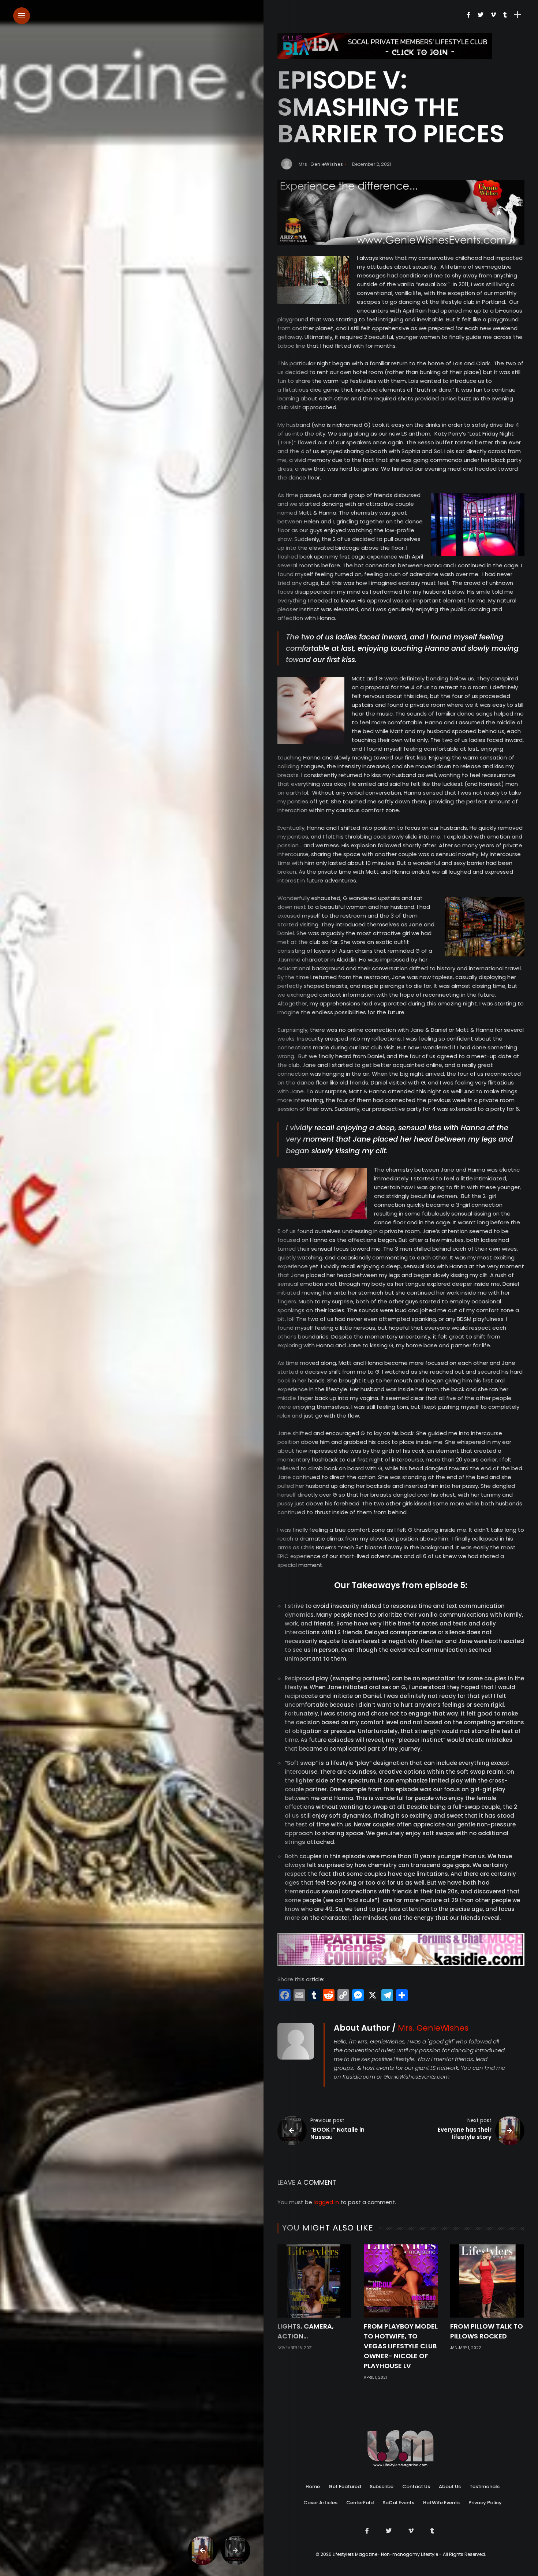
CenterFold (360, 2503)
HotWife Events (441, 2503)
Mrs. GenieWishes (321, 164)
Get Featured (345, 2487)
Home (313, 2487)
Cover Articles (320, 2503)
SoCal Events (398, 2503)
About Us (450, 2487)
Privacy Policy (485, 2503)
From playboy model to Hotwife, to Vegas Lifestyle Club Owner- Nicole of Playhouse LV (401, 2346)
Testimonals (485, 2487)
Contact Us (416, 2487)
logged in (326, 2202)
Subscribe (382, 2487)
